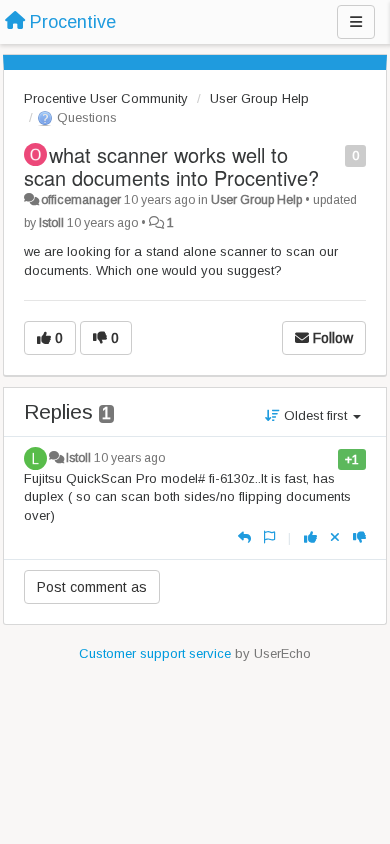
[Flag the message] (334, 154)
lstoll (51, 223)
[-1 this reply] (359, 537)
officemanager (81, 200)
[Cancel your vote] (335, 537)
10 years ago (129, 458)
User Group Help (259, 98)
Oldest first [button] (315, 415)
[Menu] (356, 22)
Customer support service (155, 653)
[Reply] (244, 537)
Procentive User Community (106, 98)
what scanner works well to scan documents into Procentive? (171, 166)
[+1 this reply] (310, 537)
